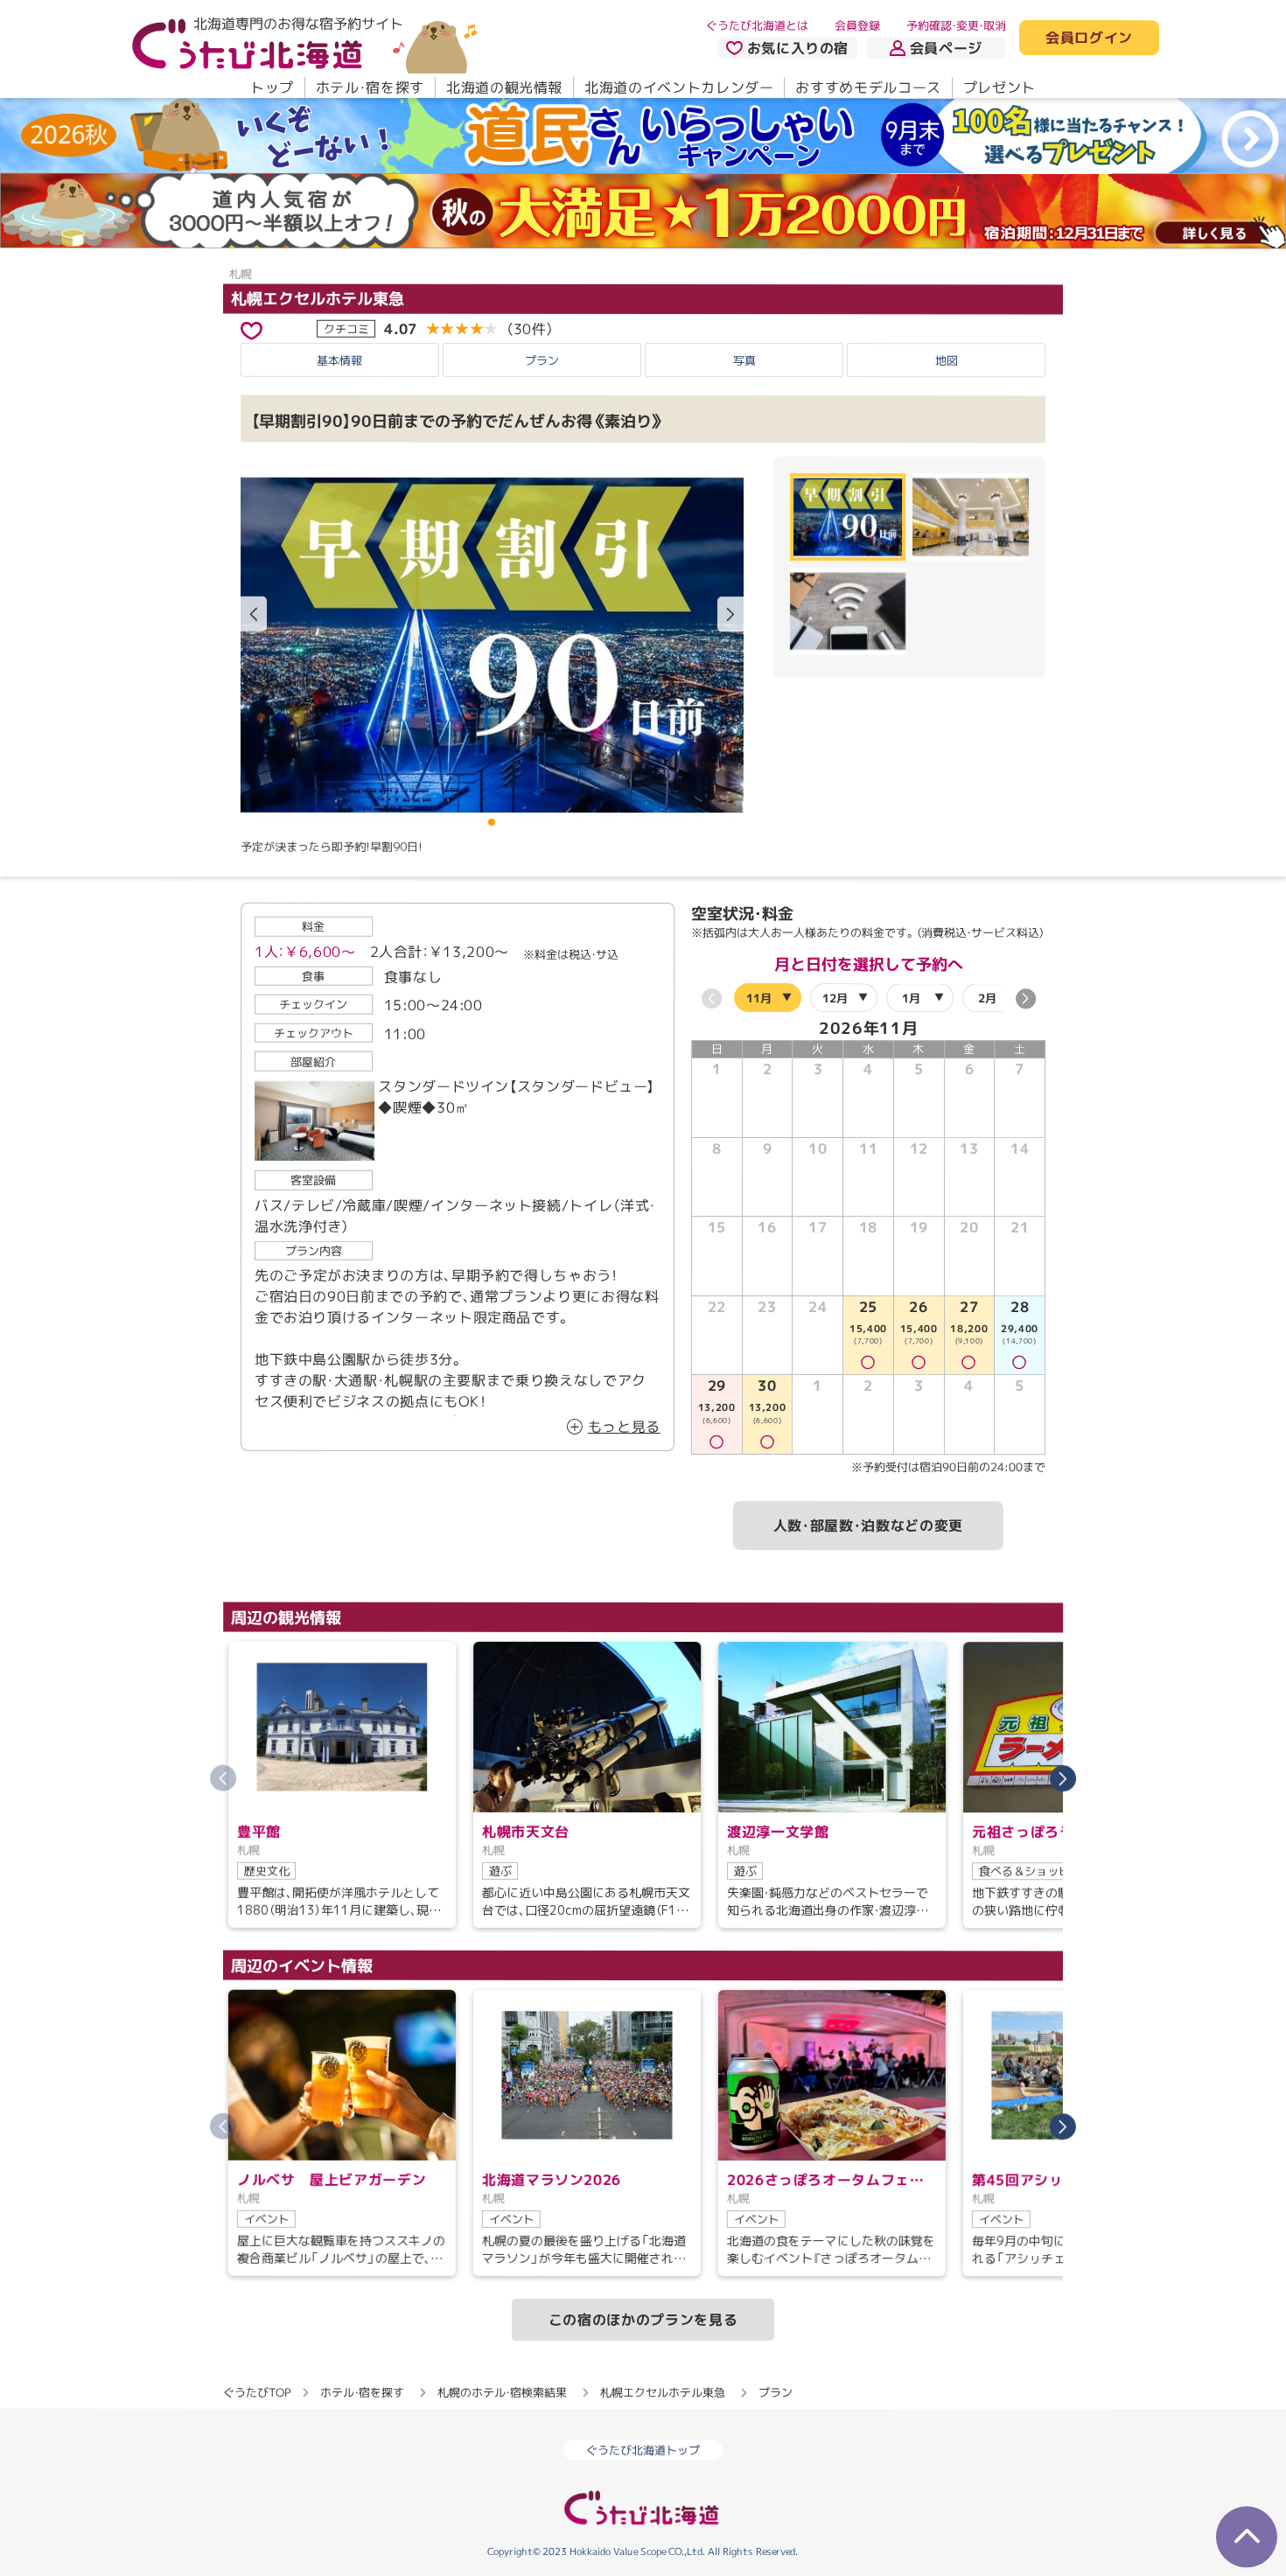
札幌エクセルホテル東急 (318, 298)
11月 (759, 998)
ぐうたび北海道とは (757, 25)
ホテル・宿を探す (370, 87)
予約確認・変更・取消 (956, 25)
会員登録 (857, 25)
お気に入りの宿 (798, 48)
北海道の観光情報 (504, 87)
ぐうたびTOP (257, 2392)
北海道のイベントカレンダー (679, 87)
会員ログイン (1089, 38)
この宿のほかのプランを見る (643, 2320)
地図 (947, 360)
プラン (542, 360)
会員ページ (946, 48)
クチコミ (346, 328)
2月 (987, 998)
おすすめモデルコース (868, 87)
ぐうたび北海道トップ (643, 2450)
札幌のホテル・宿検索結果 (502, 2392)
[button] (730, 614)
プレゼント (999, 87)
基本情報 (339, 360)
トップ (272, 87)
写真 (744, 360)
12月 (835, 998)
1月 (911, 998)
